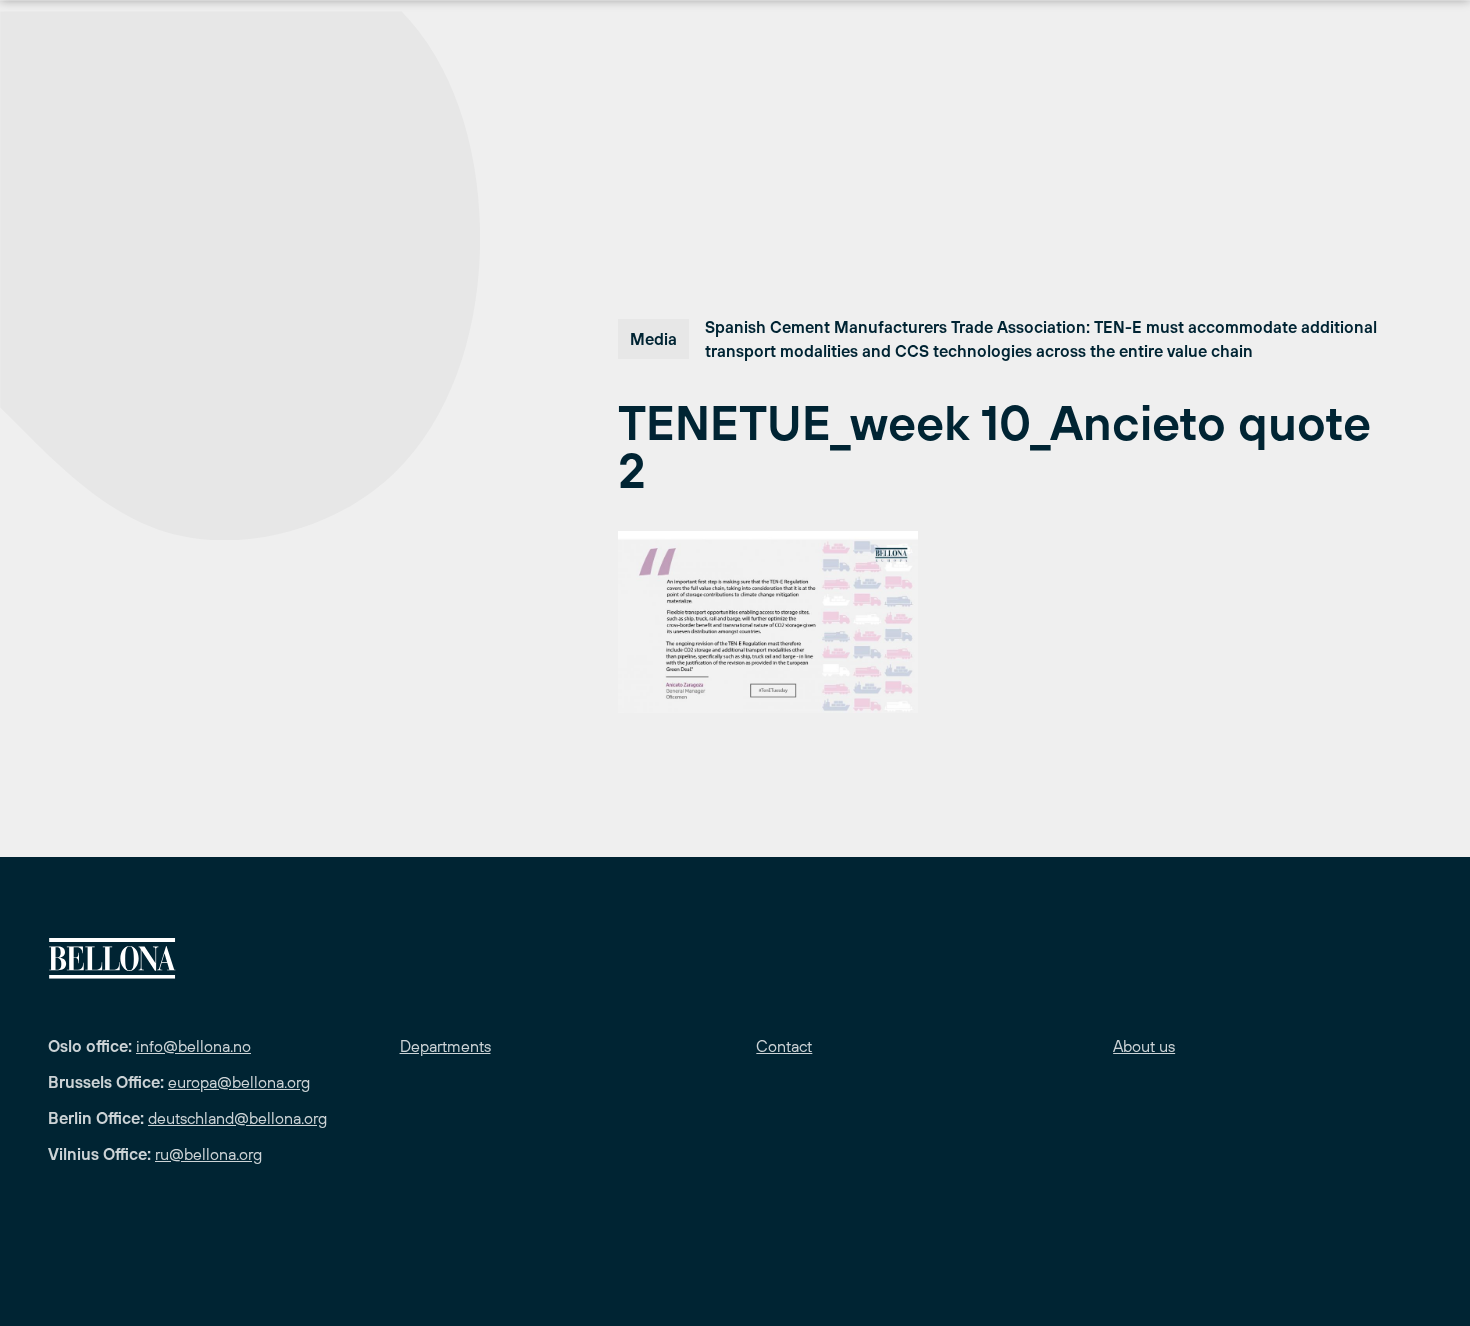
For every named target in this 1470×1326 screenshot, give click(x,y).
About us (1144, 1046)
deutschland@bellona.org (237, 1118)
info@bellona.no (193, 1046)
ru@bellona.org (208, 1154)
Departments (445, 1046)
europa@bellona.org (239, 1082)
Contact (784, 1046)
